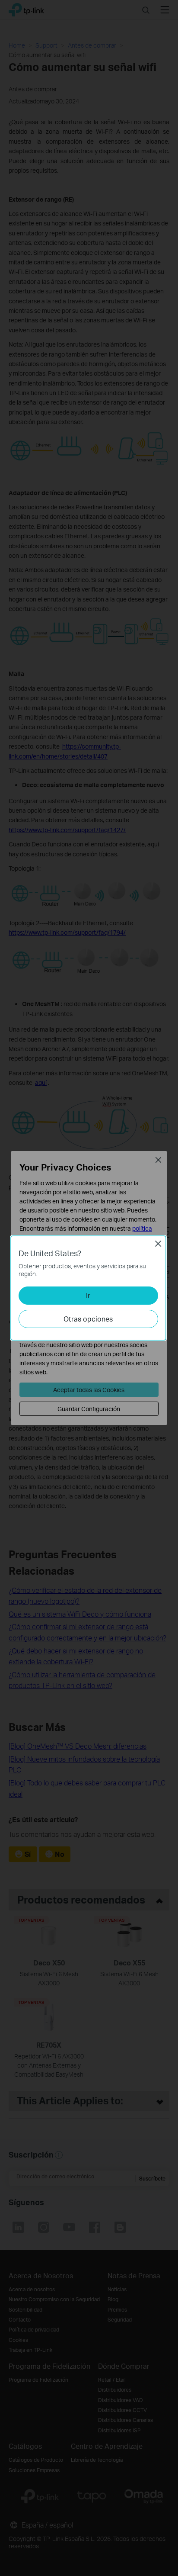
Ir (88, 1295)
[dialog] (89, 1288)
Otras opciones (88, 1319)
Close (158, 1244)
